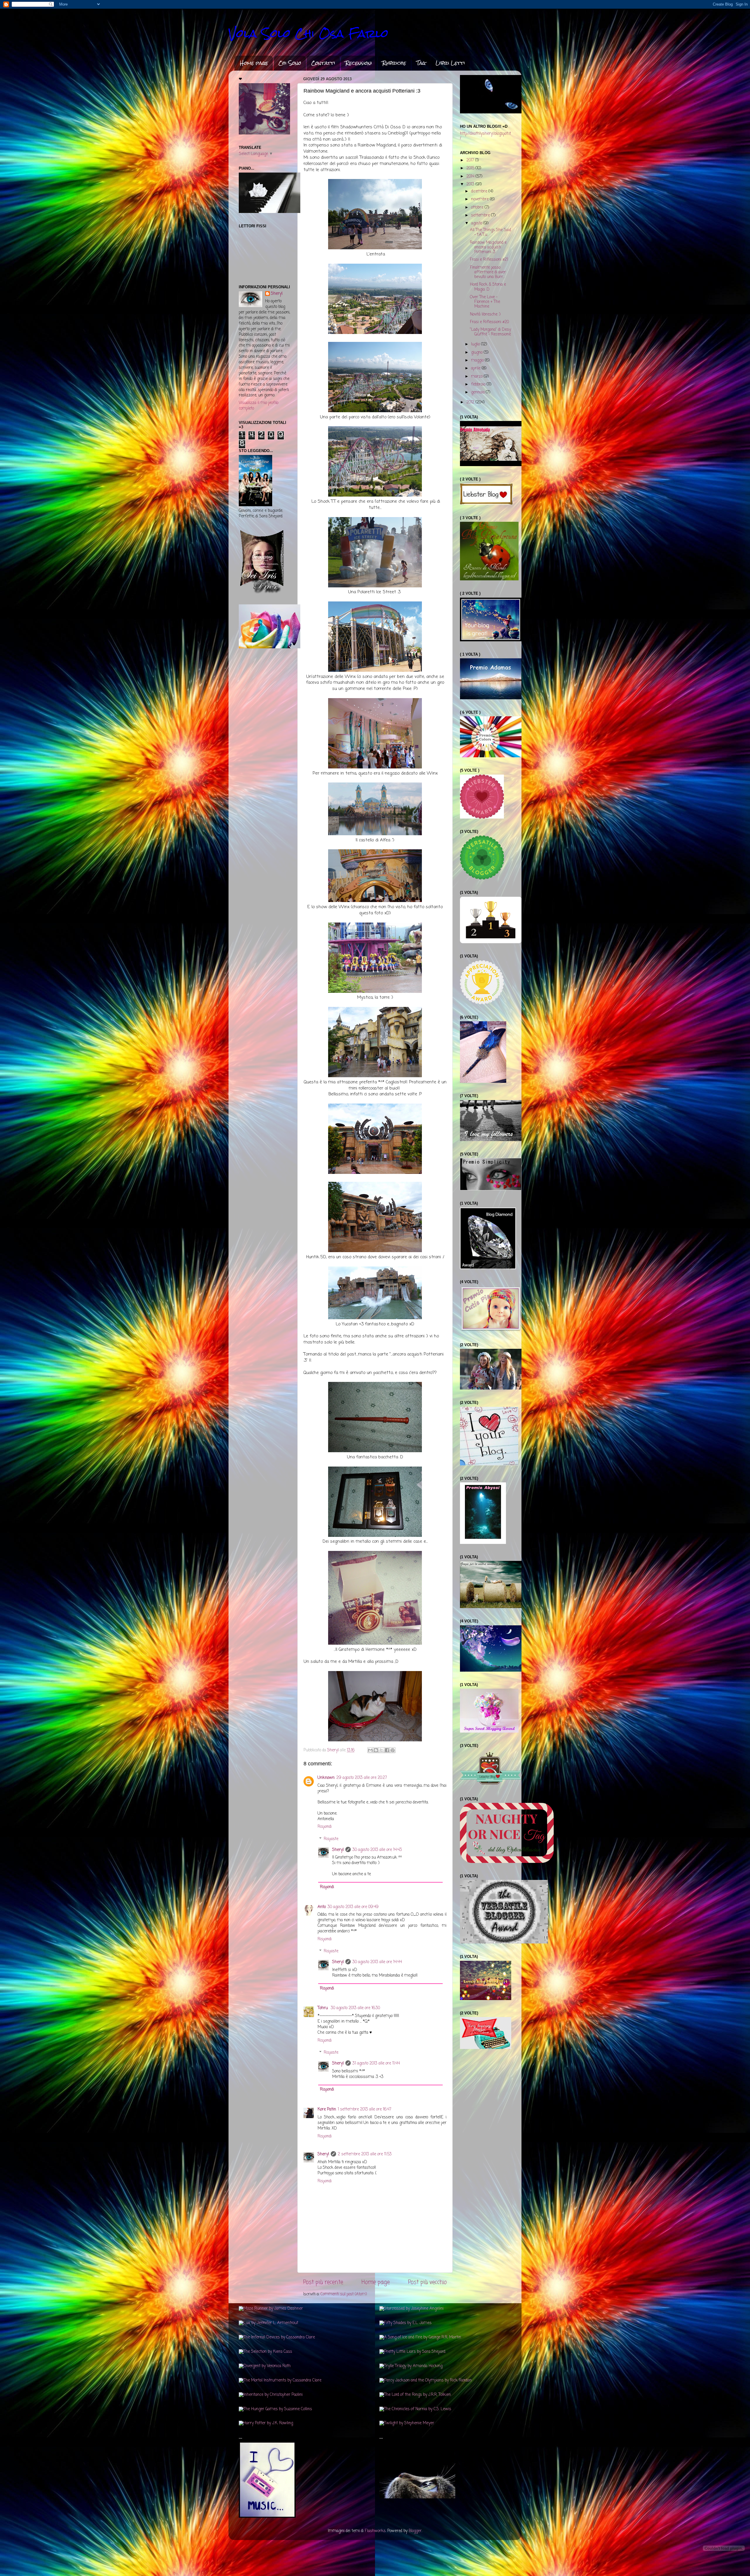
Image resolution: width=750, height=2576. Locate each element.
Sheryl (338, 1850)
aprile (476, 368)
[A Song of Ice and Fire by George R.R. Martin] (420, 2337)
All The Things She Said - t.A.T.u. (490, 232)
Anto (322, 1907)
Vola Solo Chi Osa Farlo (308, 34)
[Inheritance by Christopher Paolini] (271, 2395)
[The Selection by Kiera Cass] (265, 2352)
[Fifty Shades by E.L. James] (405, 2323)
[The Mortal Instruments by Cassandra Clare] (280, 2380)
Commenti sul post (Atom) (344, 2294)
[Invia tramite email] (370, 1750)
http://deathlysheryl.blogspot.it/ (485, 136)
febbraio (479, 385)
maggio (478, 360)
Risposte (331, 1839)
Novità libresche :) (485, 314)
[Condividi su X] (381, 1750)
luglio (476, 344)
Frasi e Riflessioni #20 (489, 322)
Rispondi (325, 1827)
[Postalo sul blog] (376, 1750)
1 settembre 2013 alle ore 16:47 (365, 2109)
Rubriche (394, 63)
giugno (477, 353)
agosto (477, 223)
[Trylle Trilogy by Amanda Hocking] (411, 2366)
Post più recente (323, 2282)
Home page (254, 63)
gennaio (478, 392)
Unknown (326, 1778)
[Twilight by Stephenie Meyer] (407, 2423)
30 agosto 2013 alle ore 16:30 (355, 2008)
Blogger (415, 2531)
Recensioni (359, 63)
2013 (471, 184)
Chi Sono (290, 63)
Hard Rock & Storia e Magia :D (488, 287)
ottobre (478, 208)
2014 (471, 177)
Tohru (323, 2008)
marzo (477, 377)
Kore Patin (327, 2109)
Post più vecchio (427, 2282)
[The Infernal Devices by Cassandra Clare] (277, 2337)
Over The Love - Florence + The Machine (485, 302)
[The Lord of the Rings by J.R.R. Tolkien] (415, 2395)
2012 (471, 402)
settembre (481, 215)
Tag (421, 63)
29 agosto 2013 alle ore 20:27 (362, 1778)
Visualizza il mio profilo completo (259, 406)
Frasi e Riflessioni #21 (489, 260)
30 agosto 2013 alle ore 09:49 (353, 1907)
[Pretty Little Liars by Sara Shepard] (412, 2352)
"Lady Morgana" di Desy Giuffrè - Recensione (490, 332)
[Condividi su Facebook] (387, 1750)
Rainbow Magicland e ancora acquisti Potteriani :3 (488, 247)
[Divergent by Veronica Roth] (265, 2366)
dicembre (480, 191)
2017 (471, 160)
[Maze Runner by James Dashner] (271, 2309)
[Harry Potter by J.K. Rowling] (266, 2423)
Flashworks (375, 2531)
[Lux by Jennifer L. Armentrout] (269, 2323)
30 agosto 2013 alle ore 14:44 (377, 1962)
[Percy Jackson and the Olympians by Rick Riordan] (426, 2380)
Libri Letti (450, 63)
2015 (471, 168)
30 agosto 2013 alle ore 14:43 (377, 1850)
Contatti (323, 63)
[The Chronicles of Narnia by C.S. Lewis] (415, 2409)
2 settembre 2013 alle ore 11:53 (365, 2154)
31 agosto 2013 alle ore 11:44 (376, 2063)
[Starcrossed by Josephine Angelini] (411, 2309)
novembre (480, 199)
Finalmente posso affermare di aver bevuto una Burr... (488, 272)
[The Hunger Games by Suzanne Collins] (275, 2409)
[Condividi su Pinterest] (393, 1750)
